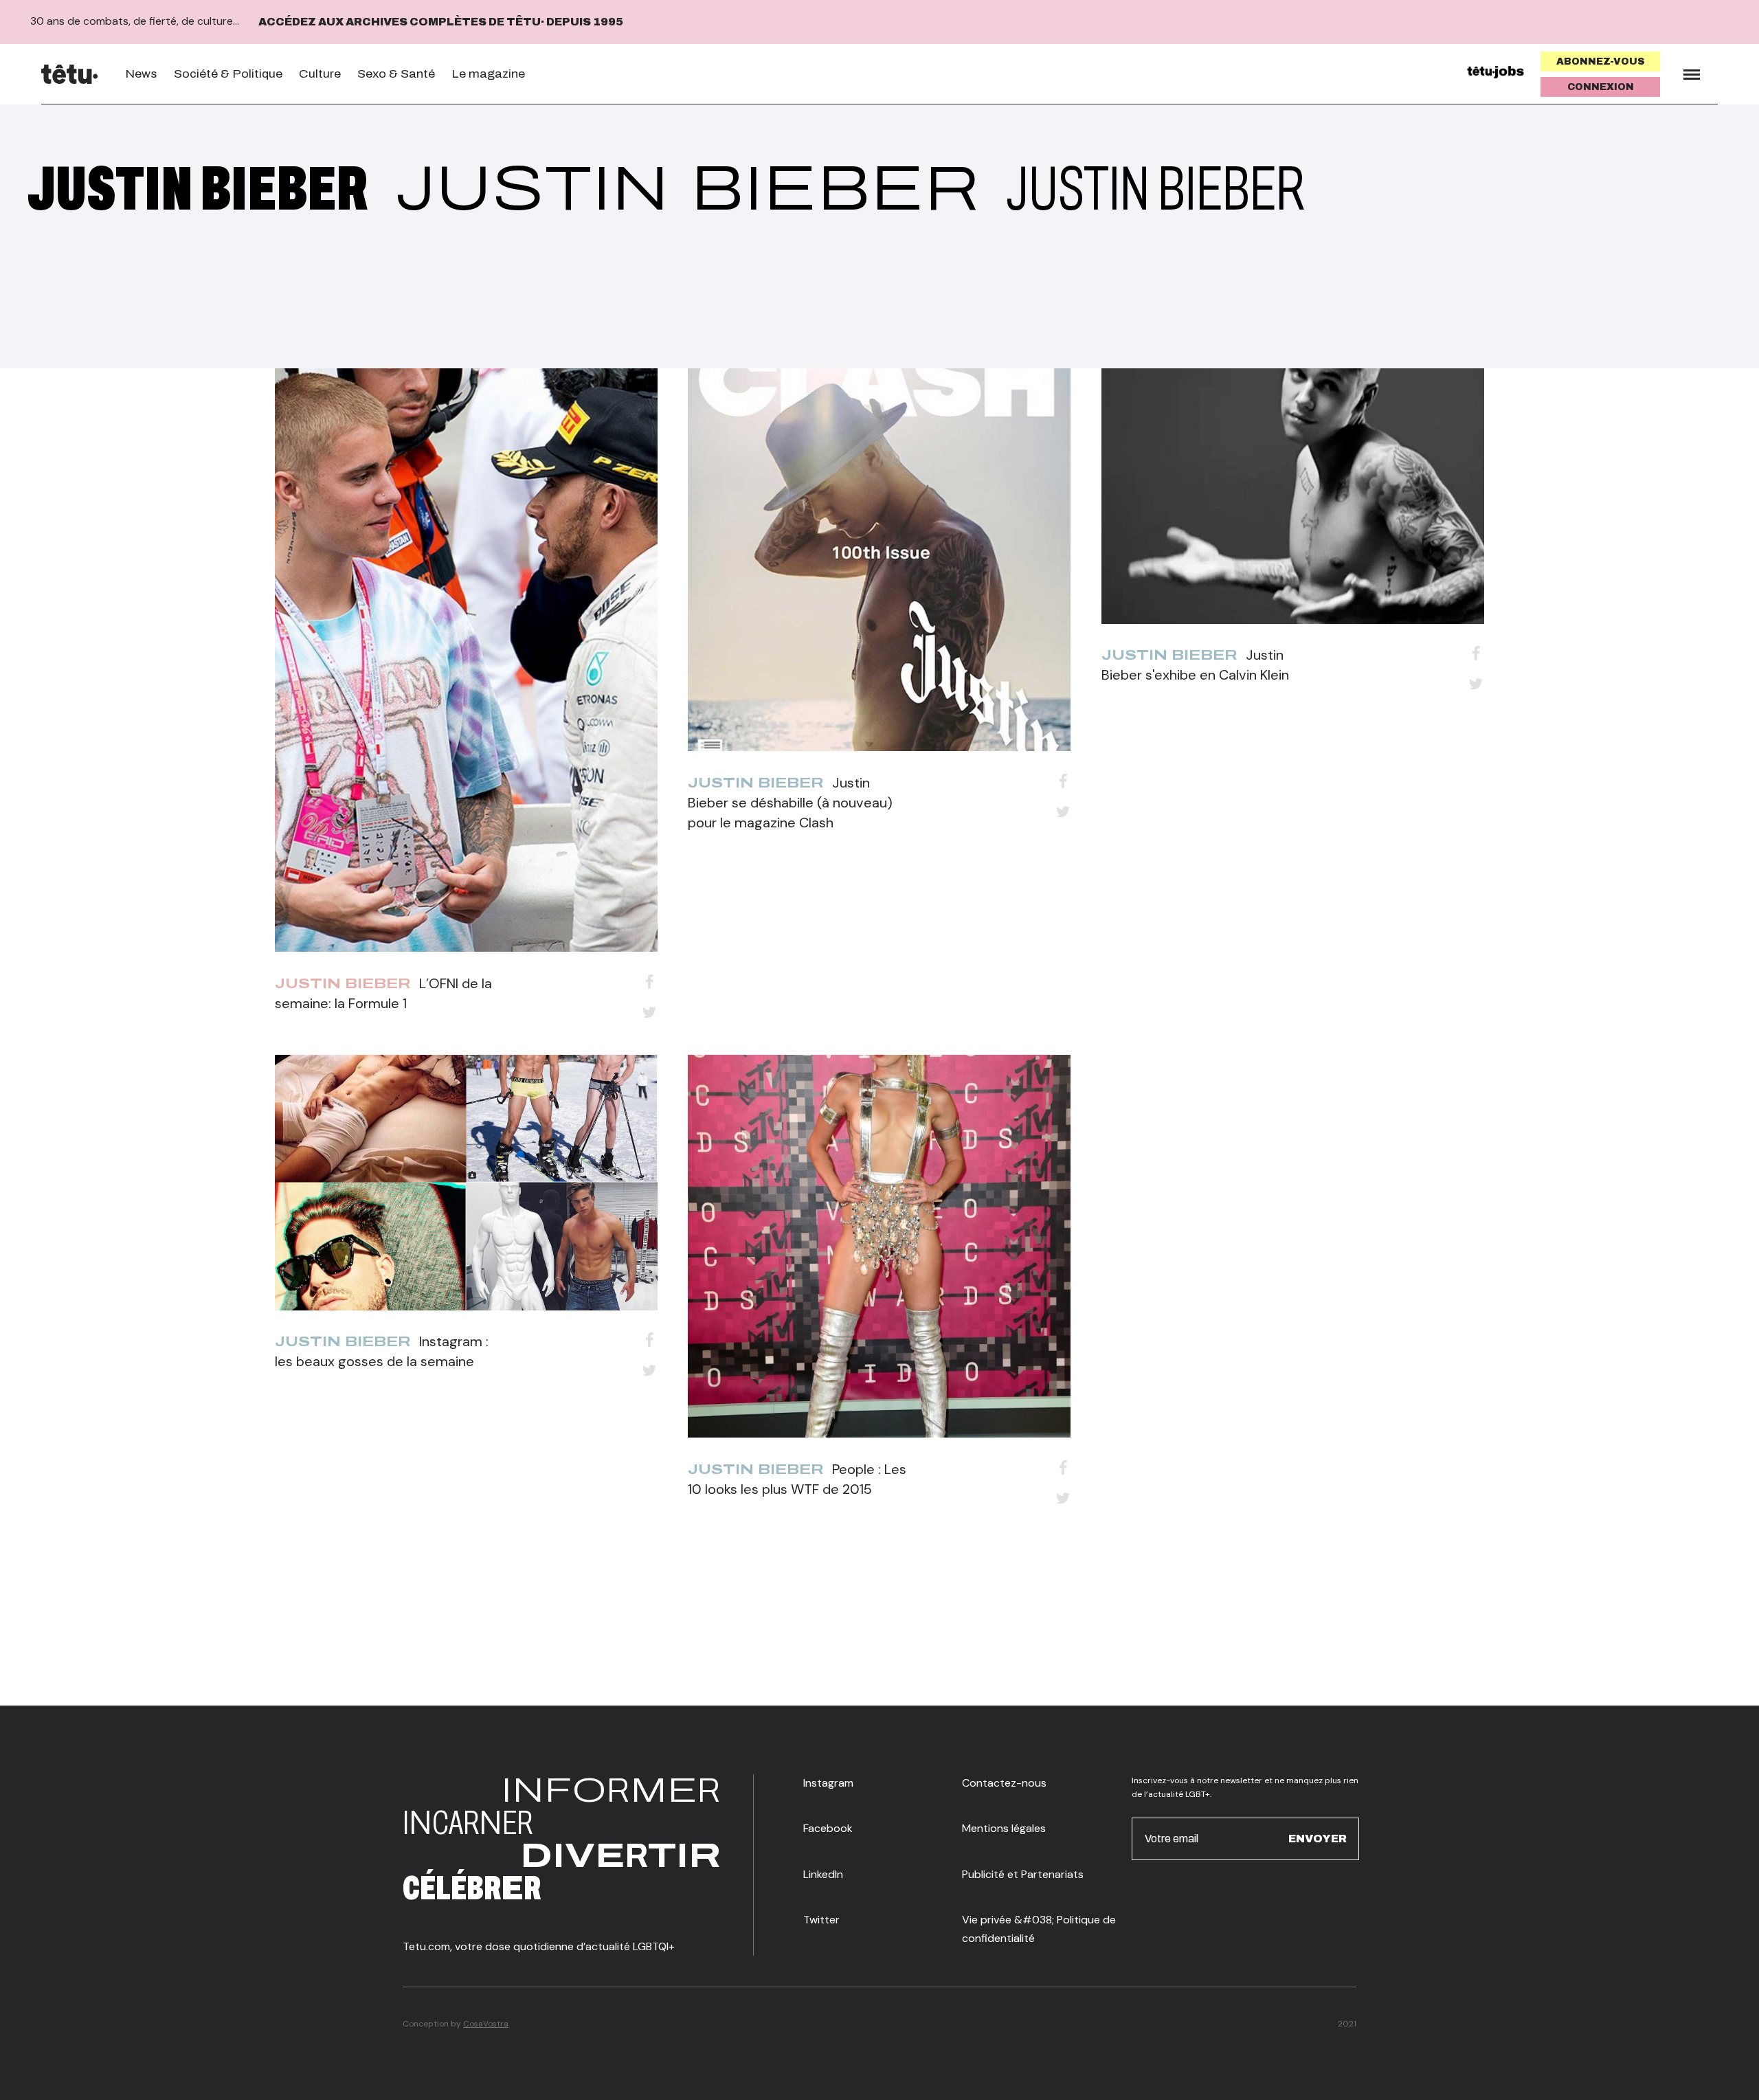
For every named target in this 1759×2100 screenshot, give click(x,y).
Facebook (828, 1828)
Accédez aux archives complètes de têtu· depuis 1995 (441, 22)
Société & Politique (228, 74)
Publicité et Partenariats (1023, 1874)
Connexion (1601, 87)
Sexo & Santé (396, 74)
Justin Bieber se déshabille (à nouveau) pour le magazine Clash (790, 803)
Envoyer (1318, 1839)
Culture (320, 74)
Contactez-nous (1004, 1783)
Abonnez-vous (1601, 62)
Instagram (828, 1783)
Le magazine (488, 74)
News (141, 74)
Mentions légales (1004, 1828)
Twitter (821, 1920)
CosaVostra (486, 2024)
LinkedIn (823, 1874)
